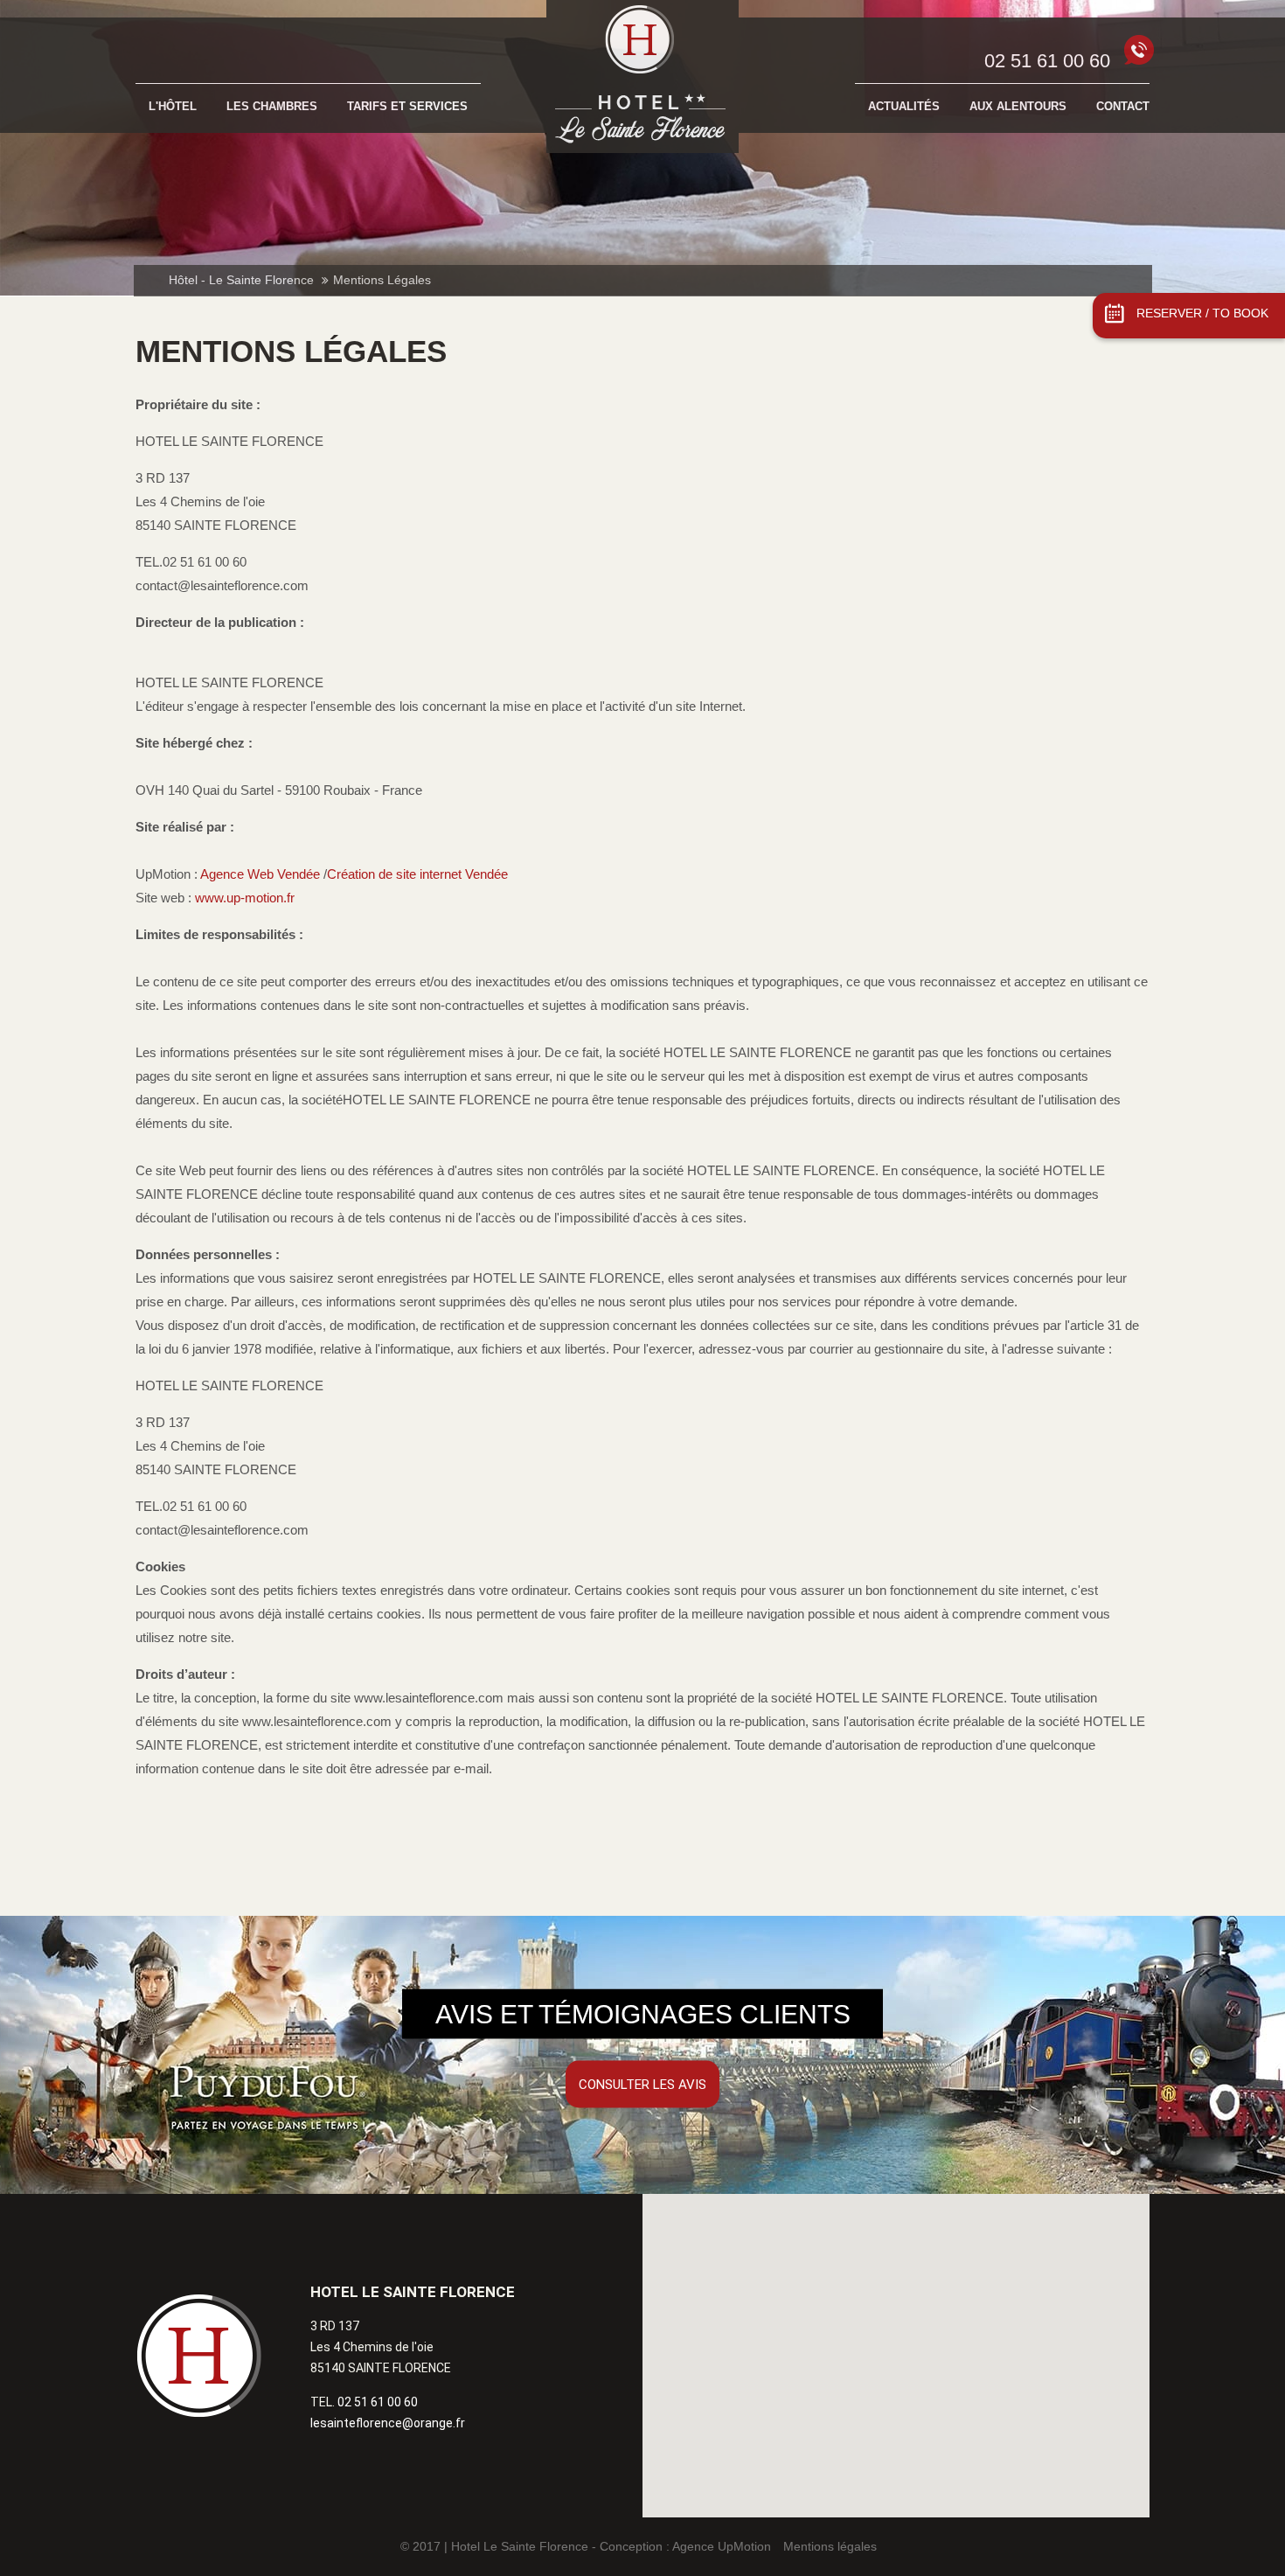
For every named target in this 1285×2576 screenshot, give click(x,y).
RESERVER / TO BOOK (1202, 313)
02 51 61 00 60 (1047, 61)
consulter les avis (642, 2085)
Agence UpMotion (722, 2546)
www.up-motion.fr (245, 898)
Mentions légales (830, 2546)
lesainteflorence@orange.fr (388, 2423)
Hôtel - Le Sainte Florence (241, 280)
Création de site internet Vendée (417, 874)
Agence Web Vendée (262, 874)
